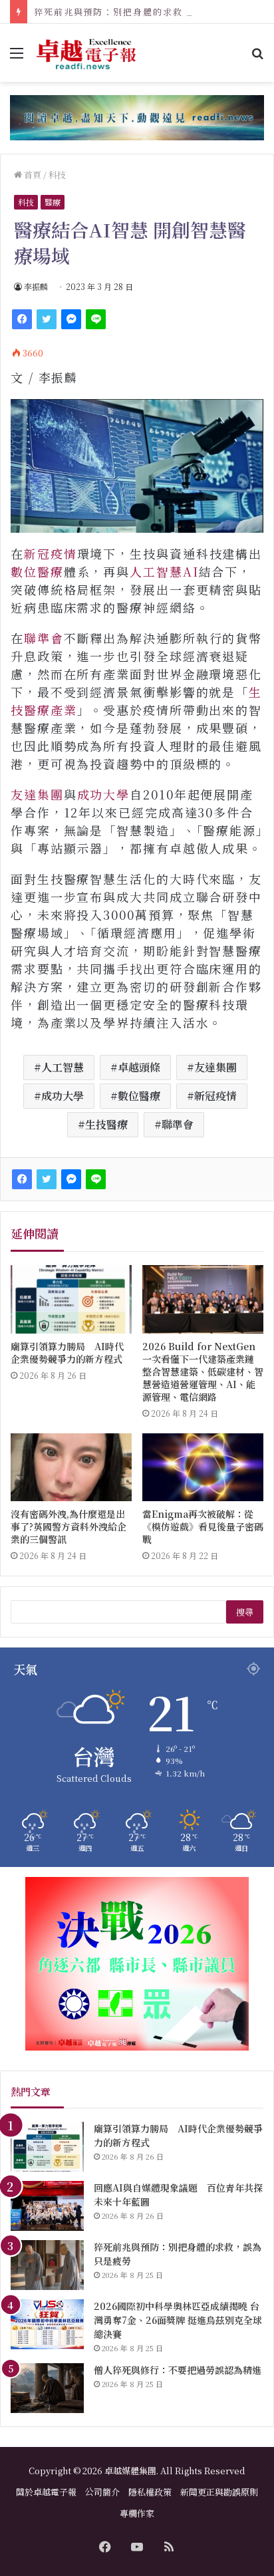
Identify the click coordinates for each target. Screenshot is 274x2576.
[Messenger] (71, 319)
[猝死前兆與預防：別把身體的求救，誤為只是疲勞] (47, 2265)
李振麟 (36, 286)
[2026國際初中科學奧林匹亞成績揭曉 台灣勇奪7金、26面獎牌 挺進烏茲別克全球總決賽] (47, 2324)
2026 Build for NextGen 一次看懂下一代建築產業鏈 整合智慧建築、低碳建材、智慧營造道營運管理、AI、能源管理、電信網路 (203, 1371)
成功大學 (104, 794)
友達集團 (37, 794)
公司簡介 (102, 2492)
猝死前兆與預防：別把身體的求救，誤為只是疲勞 (143, 12)
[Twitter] (47, 319)
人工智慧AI (164, 571)
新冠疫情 (51, 553)
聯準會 (44, 638)
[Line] (96, 319)
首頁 (32, 175)
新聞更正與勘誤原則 (219, 2492)
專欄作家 (137, 2513)
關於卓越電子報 (46, 2492)
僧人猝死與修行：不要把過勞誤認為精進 (178, 2370)
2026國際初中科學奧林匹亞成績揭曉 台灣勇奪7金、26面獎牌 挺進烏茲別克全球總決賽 (178, 2320)
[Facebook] (22, 319)
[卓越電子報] (86, 53)
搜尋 (245, 1612)
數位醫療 (37, 571)
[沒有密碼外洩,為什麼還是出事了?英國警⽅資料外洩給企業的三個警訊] (71, 1468)
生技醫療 (106, 1124)
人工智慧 (63, 1067)
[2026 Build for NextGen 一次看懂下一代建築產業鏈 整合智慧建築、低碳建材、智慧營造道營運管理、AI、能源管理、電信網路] (203, 1299)
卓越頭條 (139, 1067)
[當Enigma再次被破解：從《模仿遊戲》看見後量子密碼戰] (203, 1468)
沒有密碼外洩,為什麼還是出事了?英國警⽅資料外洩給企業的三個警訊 (68, 1526)
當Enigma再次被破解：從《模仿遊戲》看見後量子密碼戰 (203, 1526)
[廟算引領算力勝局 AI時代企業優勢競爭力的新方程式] (71, 1299)
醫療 (53, 202)
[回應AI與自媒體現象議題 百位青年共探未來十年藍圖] (47, 2206)
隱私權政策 (150, 2492)
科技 (57, 175)
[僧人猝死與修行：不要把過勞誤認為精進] (47, 2388)
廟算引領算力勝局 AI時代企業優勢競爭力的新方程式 (67, 1353)
